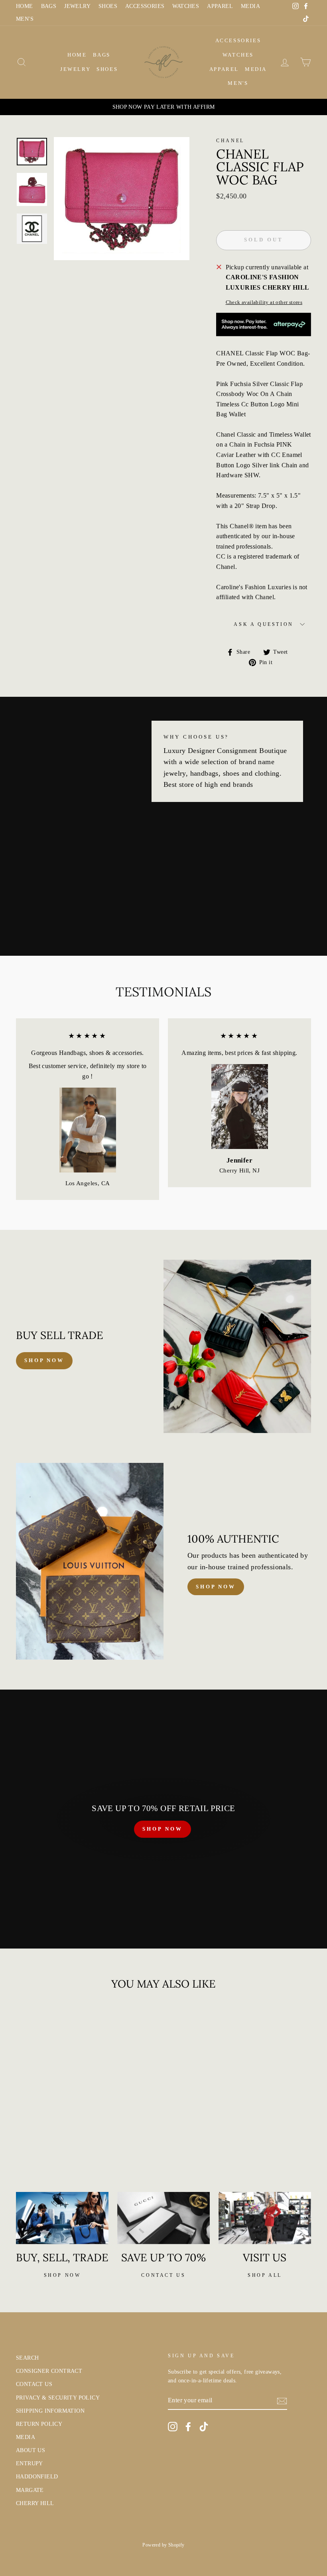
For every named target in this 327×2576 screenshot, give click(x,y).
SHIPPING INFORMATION (50, 2411)
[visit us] (265, 2218)
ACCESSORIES (145, 6)
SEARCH (27, 2358)
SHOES (108, 6)
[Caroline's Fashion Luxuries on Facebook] (188, 2427)
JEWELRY (77, 6)
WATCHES (186, 6)
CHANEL (230, 141)
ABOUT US (31, 2450)
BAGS (49, 6)
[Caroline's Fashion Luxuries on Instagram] (173, 2427)
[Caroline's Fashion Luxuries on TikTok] (204, 2427)
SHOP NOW (162, 1829)
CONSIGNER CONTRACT (49, 2371)
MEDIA (250, 6)
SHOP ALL (265, 2275)
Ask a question (263, 624)
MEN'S (25, 19)
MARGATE (30, 2490)
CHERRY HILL (35, 2503)
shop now (44, 1360)
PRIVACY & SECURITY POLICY (58, 2398)
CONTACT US (34, 2384)
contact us (163, 2275)
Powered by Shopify (163, 2545)
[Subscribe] (282, 2401)
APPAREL (220, 6)
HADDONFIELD (37, 2477)
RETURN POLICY (39, 2424)
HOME (25, 6)
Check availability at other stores (264, 302)
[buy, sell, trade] (62, 2218)
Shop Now (216, 1587)
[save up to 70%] (163, 2218)
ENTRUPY (30, 2463)
